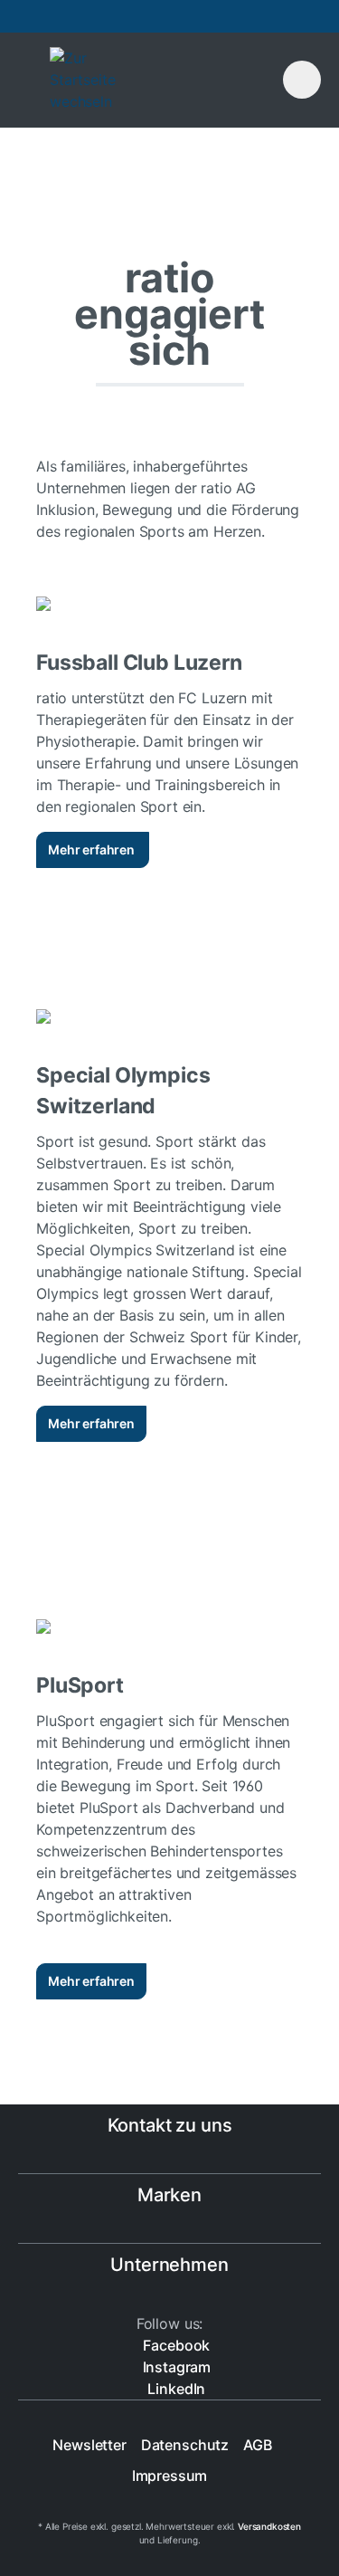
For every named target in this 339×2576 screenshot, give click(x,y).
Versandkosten (269, 2526)
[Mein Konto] (260, 78)
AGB (258, 2445)
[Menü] (25, 80)
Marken (169, 2195)
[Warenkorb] (302, 80)
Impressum (170, 2476)
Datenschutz (185, 2445)
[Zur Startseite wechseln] (131, 80)
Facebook (175, 2345)
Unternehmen (169, 2265)
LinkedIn (175, 2389)
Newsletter (89, 2445)
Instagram (175, 2367)
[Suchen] (228, 78)
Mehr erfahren (93, 849)
